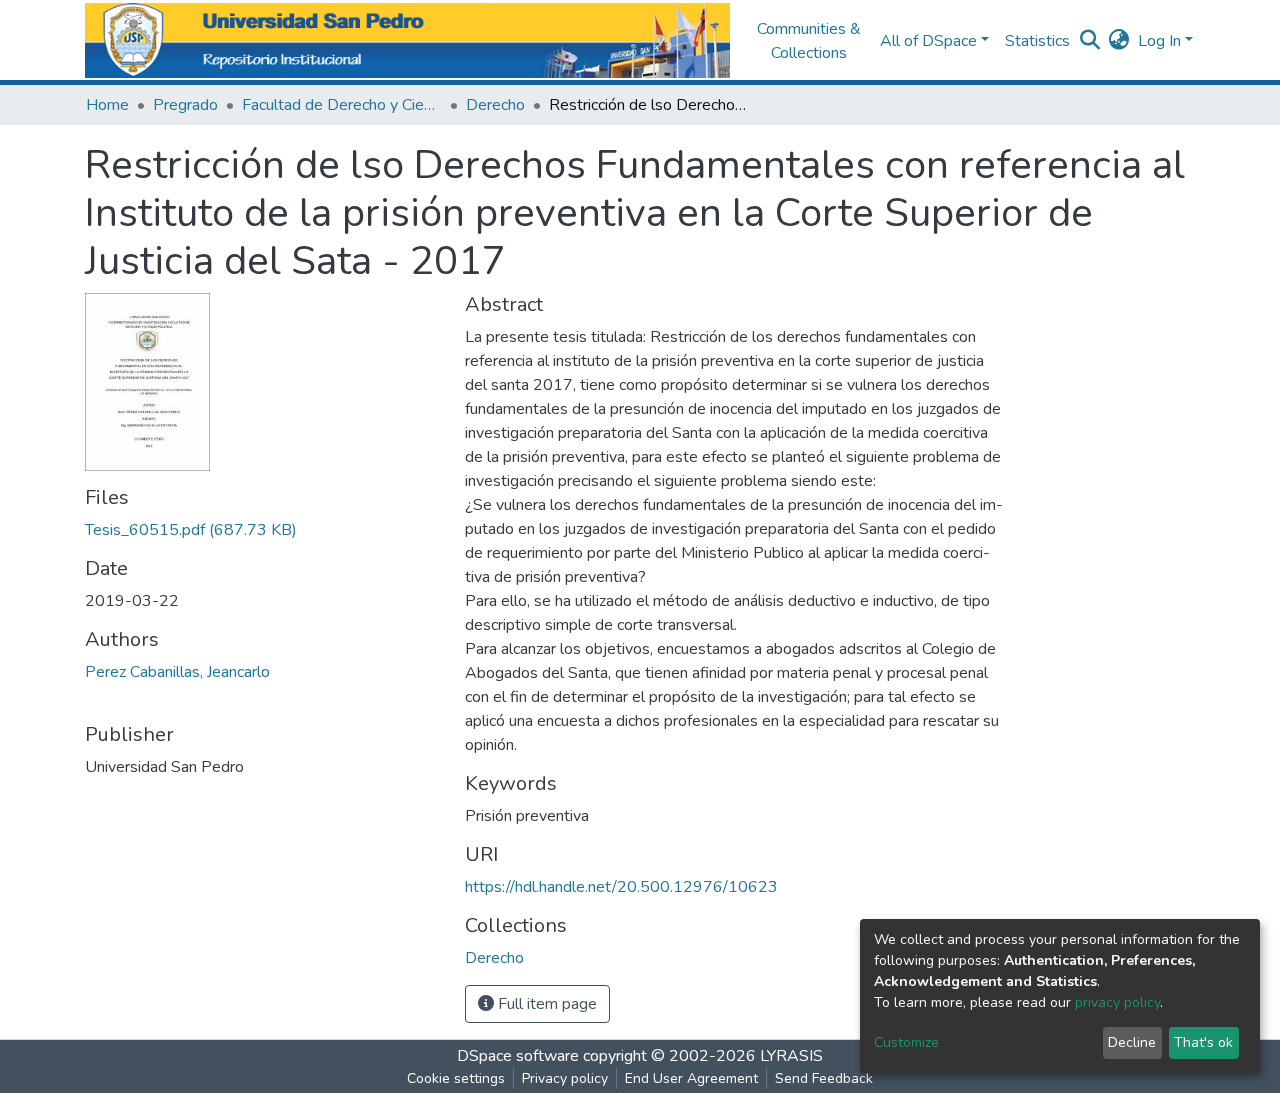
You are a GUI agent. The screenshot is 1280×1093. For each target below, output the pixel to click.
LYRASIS (791, 1056)
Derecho (495, 105)
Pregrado (185, 105)
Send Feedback (824, 1078)
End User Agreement (691, 1078)
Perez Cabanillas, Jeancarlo (177, 672)
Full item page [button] (545, 1004)
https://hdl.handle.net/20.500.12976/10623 (621, 887)
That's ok (1203, 1042)
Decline (1132, 1042)
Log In (1159, 41)
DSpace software (518, 1056)
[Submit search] (1090, 41)
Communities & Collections (809, 41)
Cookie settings (456, 1078)
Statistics (1037, 41)
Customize (906, 1042)
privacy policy (1117, 1002)
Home (107, 105)
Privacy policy (565, 1078)
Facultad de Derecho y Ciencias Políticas (342, 105)
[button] (1119, 41)
